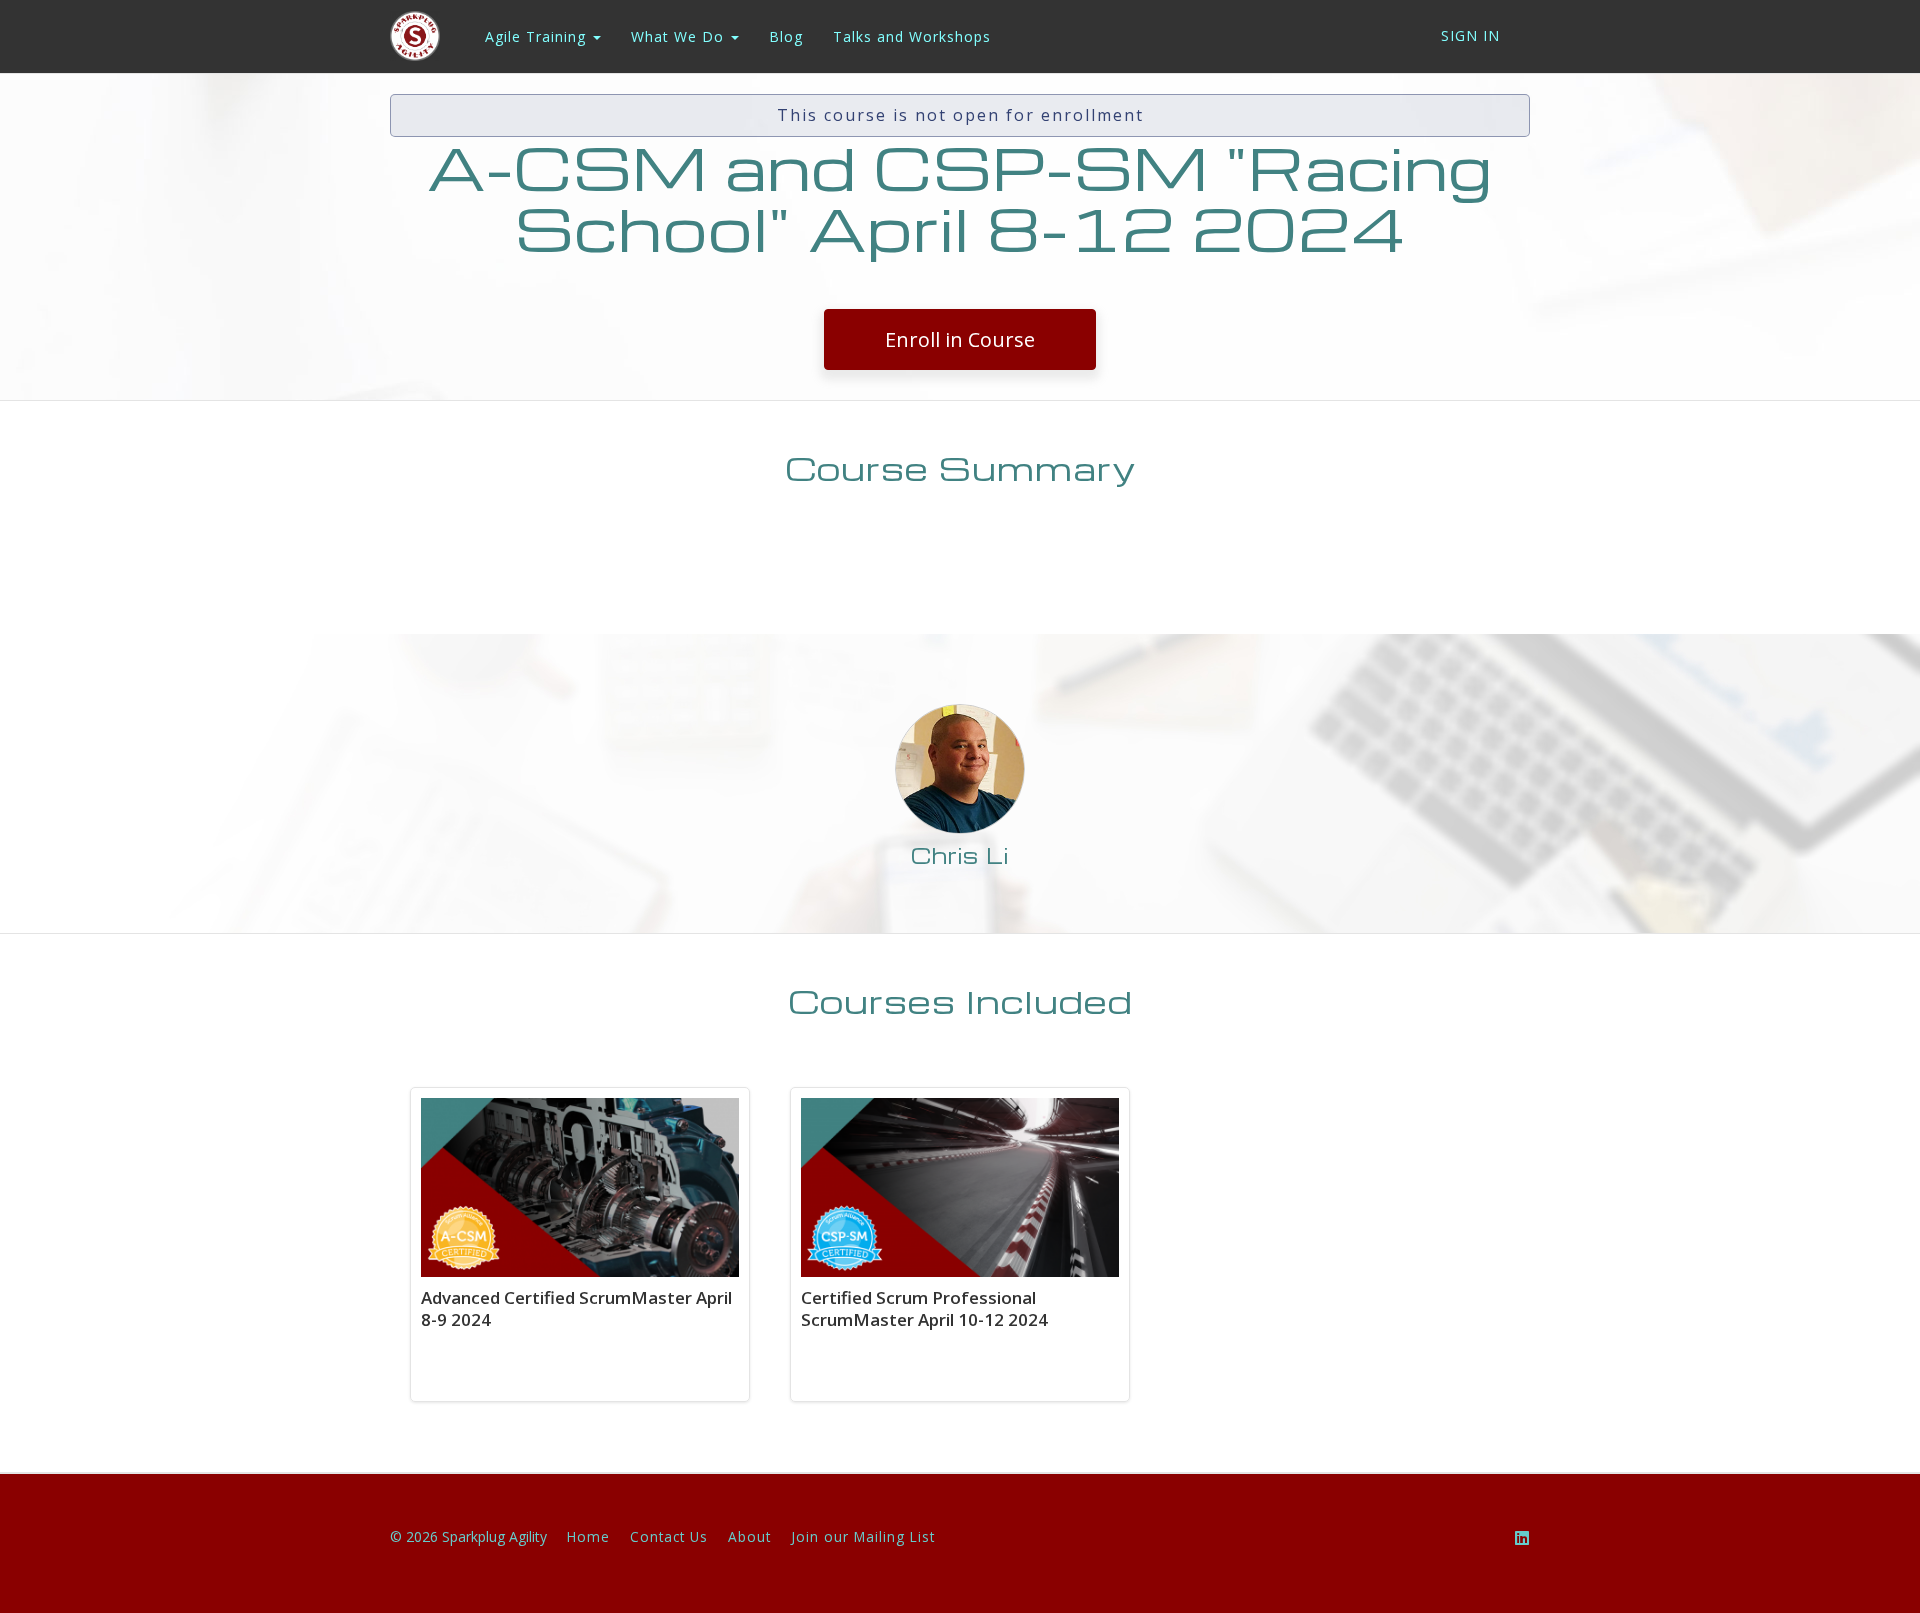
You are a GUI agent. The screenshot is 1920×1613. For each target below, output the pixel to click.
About (749, 1536)
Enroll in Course (960, 339)
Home (588, 1536)
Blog (786, 36)
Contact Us (669, 1536)
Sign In (1470, 35)
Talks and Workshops (912, 36)
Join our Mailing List (863, 1536)
